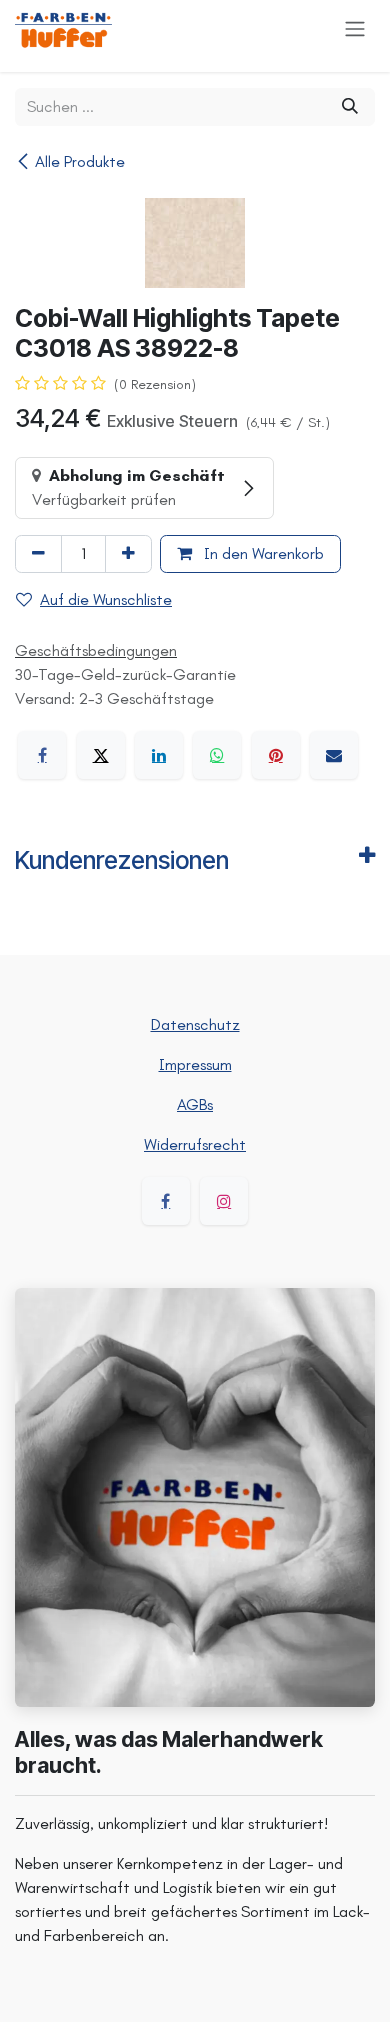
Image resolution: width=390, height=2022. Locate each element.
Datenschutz (195, 1024)
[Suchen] (350, 107)
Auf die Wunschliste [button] (106, 599)
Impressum (195, 1064)
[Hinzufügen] (128, 554)
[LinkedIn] (159, 755)
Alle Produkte (80, 161)
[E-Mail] (334, 755)
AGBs (195, 1104)
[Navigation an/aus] (355, 28)
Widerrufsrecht (195, 1144)
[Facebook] (42, 755)
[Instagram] (224, 1201)
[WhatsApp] (217, 755)
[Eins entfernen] (38, 554)
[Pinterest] (276, 755)
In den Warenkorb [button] (262, 553)
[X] (101, 755)
